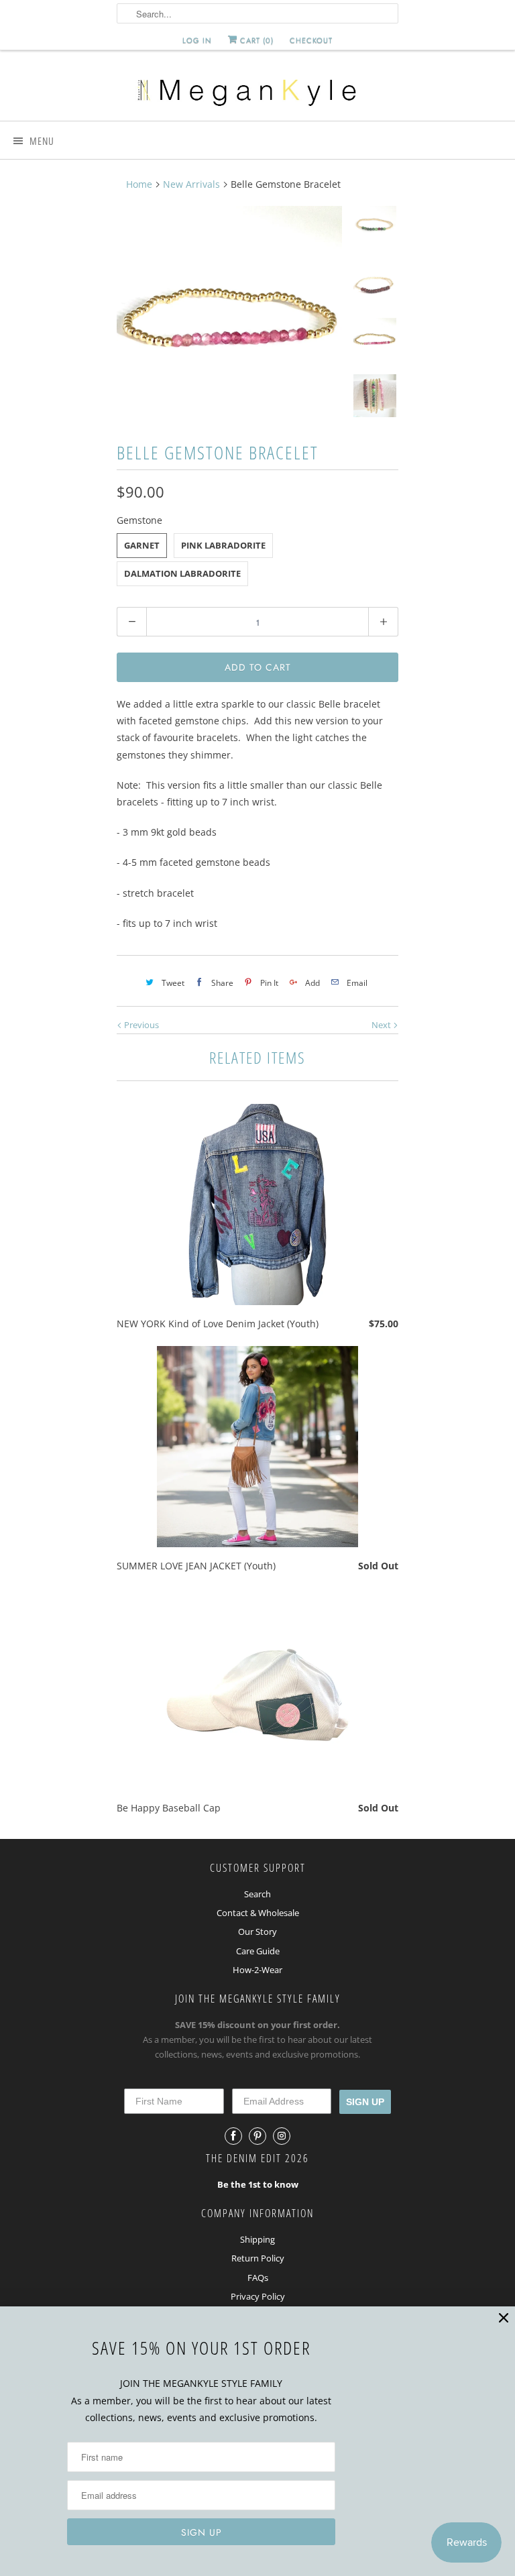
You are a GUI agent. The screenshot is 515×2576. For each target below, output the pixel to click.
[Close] (504, 2318)
